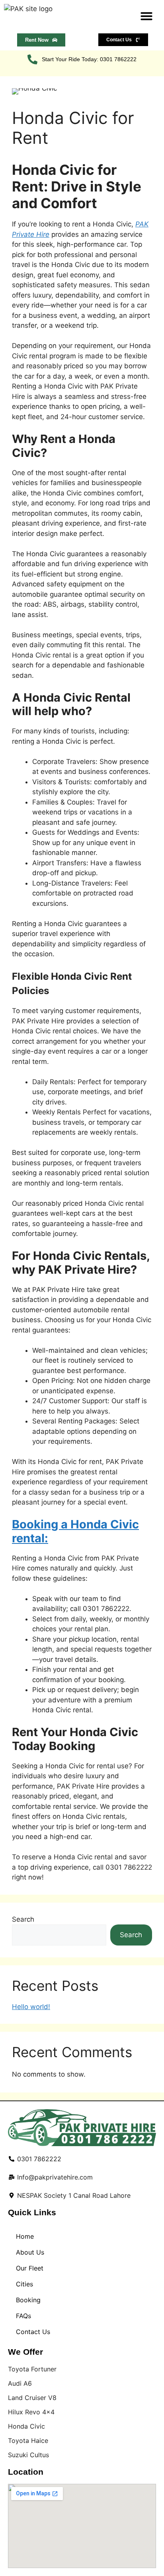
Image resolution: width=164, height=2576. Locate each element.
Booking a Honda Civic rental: (75, 1531)
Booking (28, 2300)
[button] (146, 16)
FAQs (23, 2316)
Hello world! (31, 2007)
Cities (24, 2284)
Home (25, 2236)
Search (23, 1919)
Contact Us (33, 2332)
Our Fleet (30, 2268)
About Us (30, 2252)
